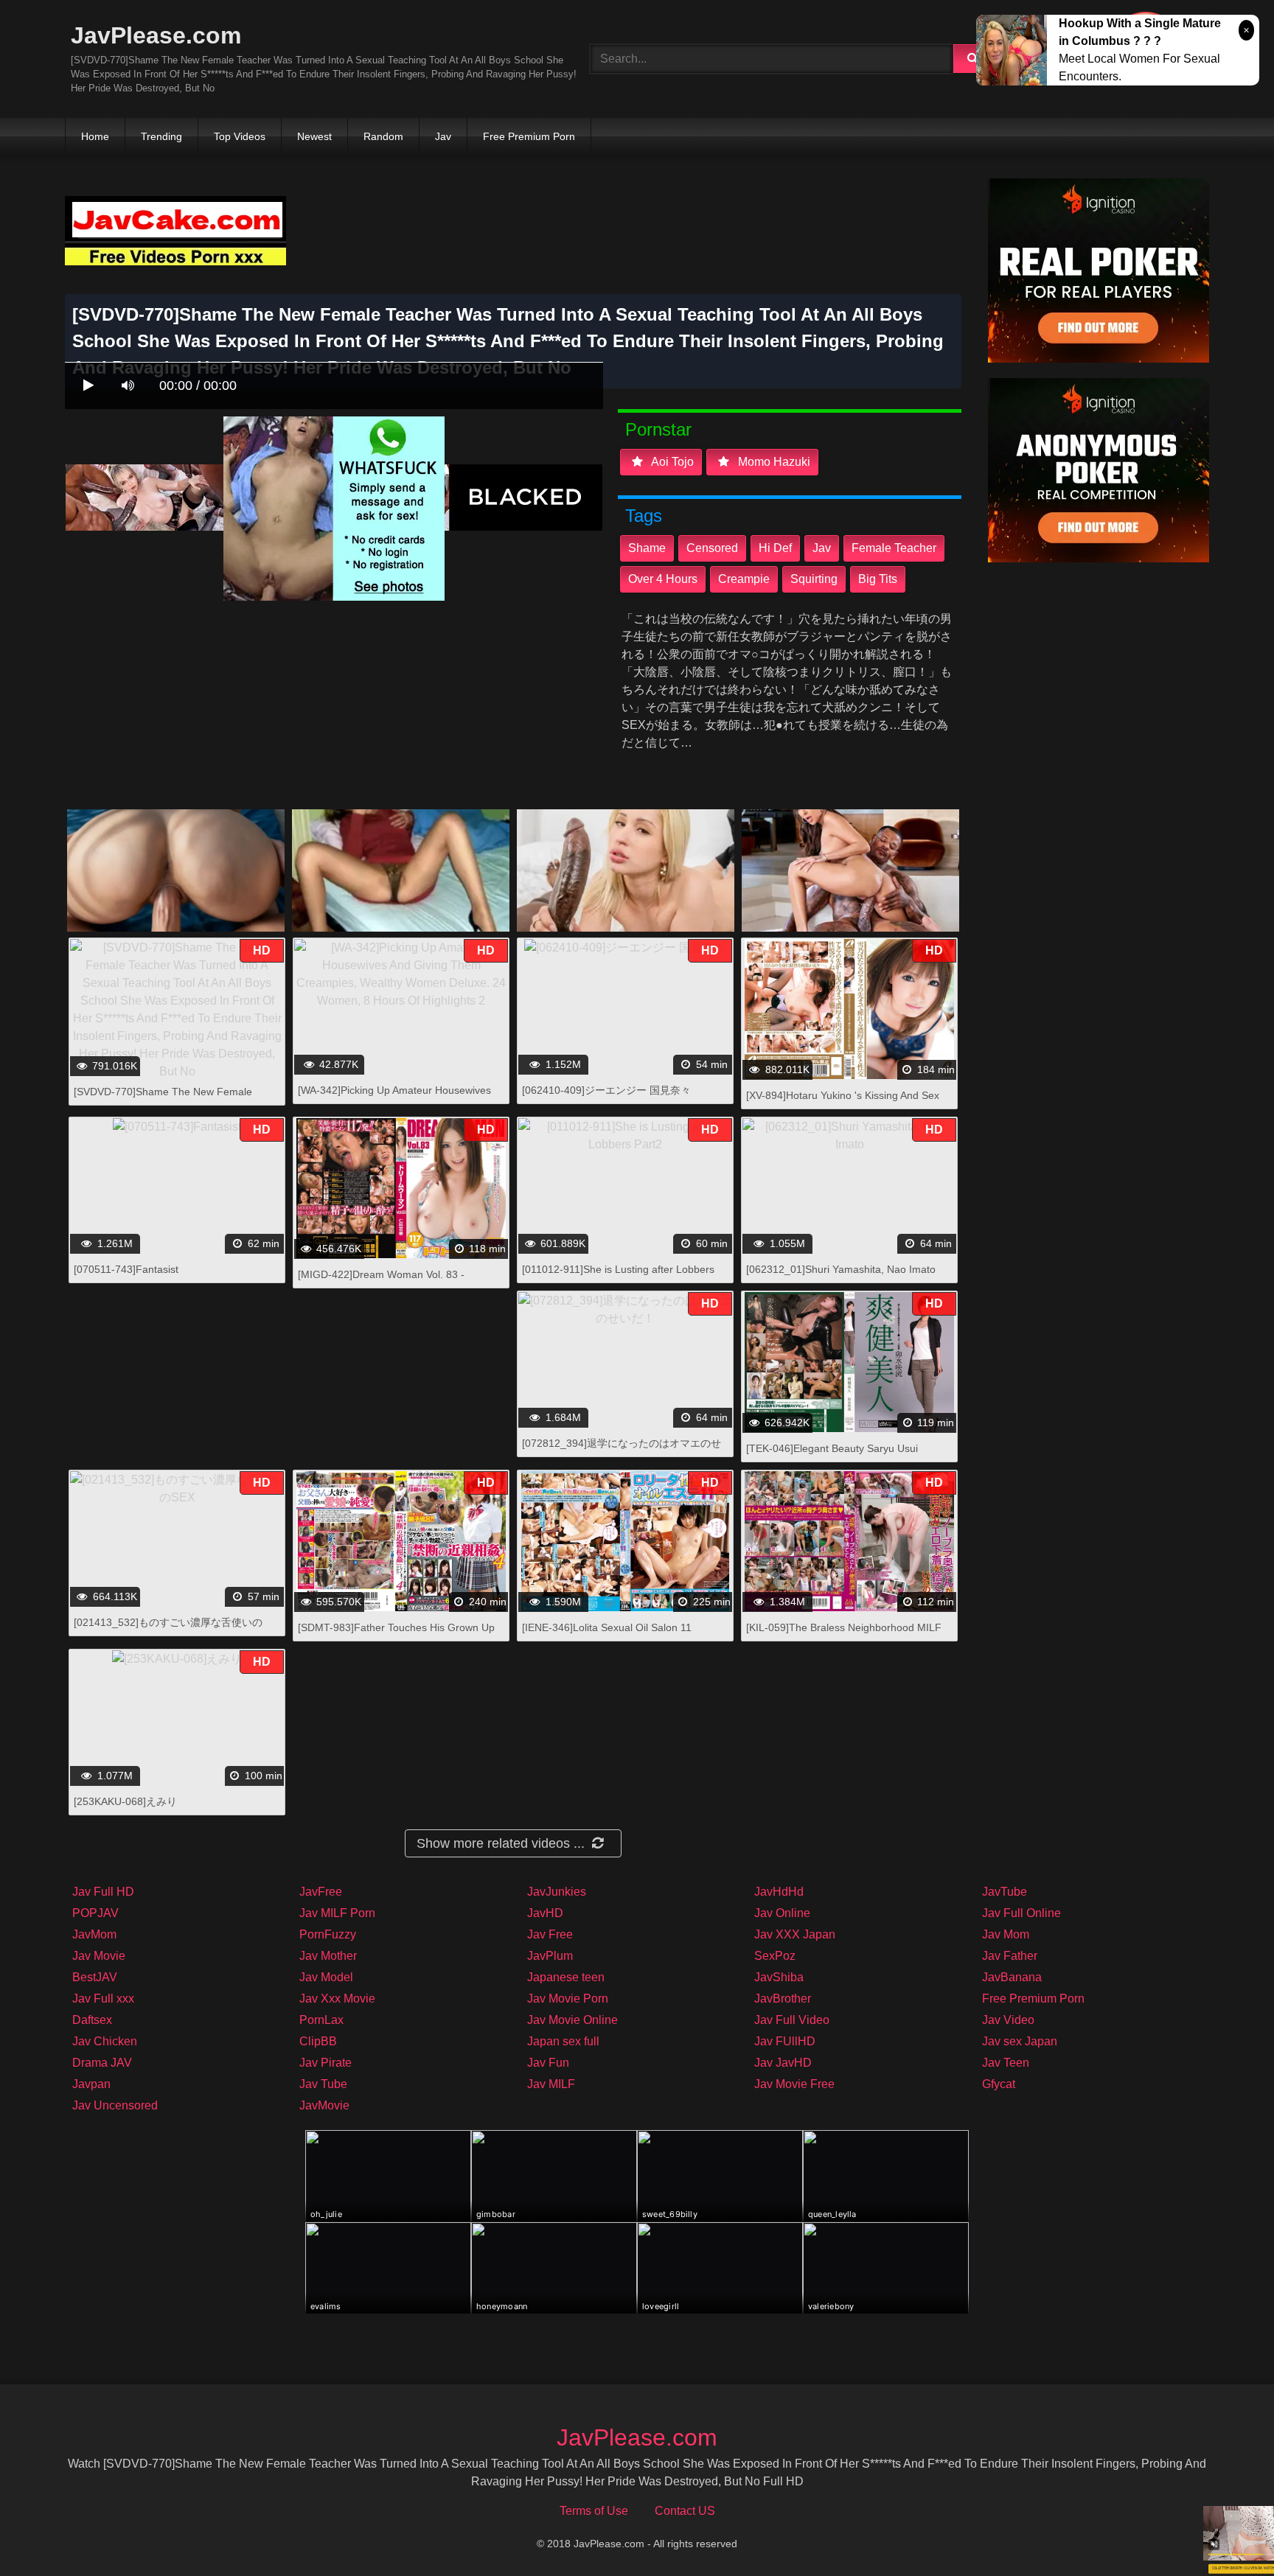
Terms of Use (594, 2511)
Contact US (685, 2511)
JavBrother (783, 1999)
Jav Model (326, 1977)
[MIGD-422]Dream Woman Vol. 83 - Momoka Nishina (381, 1282)
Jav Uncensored (115, 2105)
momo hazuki (773, 462)
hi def (775, 548)
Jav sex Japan (1020, 2041)
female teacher (894, 548)
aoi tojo (671, 462)
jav (822, 548)
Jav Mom (1006, 1934)
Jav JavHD (783, 2063)
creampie (744, 579)
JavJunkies (557, 1892)
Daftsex (92, 2020)
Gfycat (999, 2084)
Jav (443, 136)
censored (712, 548)
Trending (161, 136)
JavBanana (1012, 1977)
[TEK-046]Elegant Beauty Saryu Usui (832, 1448)
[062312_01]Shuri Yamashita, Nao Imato (841, 1269)
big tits (878, 579)
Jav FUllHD (785, 2041)
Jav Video (1008, 2020)
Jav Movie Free (794, 2084)
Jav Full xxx (103, 1999)
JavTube (1005, 1892)
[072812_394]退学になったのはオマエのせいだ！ (622, 1451)
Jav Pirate (326, 2063)
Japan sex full (563, 2041)
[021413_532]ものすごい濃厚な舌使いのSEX (168, 1630)
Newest (314, 136)
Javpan (91, 2084)
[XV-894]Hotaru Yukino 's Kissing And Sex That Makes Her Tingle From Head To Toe (844, 1103)
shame (647, 548)
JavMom (94, 1934)
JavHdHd (779, 1892)
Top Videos (240, 136)
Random (383, 136)
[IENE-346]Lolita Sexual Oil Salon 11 (607, 1627)
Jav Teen (1006, 2063)
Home (95, 136)
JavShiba (779, 1977)
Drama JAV (102, 2063)
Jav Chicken (105, 2041)
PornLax (321, 2020)
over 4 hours (663, 579)
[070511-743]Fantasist (126, 1269)
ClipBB (318, 2041)
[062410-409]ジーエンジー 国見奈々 (606, 1090)
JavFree (321, 1892)
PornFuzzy (328, 1934)
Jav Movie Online (572, 2020)
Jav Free (550, 1934)
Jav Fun (548, 2063)
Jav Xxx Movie (337, 1999)
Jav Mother (328, 1956)
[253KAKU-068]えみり (125, 1801)
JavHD (545, 1913)
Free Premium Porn (529, 136)
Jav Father (1010, 1956)
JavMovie (324, 2105)
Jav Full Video (792, 2020)
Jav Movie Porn (568, 1999)
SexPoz (775, 1956)
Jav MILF (551, 2084)
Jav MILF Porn (337, 1913)
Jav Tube (323, 2084)
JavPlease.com (156, 35)
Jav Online (782, 1913)
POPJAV (95, 1913)
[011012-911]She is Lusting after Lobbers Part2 (618, 1277)
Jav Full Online (1021, 1913)
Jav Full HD (103, 1892)
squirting (814, 579)
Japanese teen (566, 1977)
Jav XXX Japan (795, 1934)
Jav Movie (99, 1956)
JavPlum (550, 1956)
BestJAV (95, 1977)
